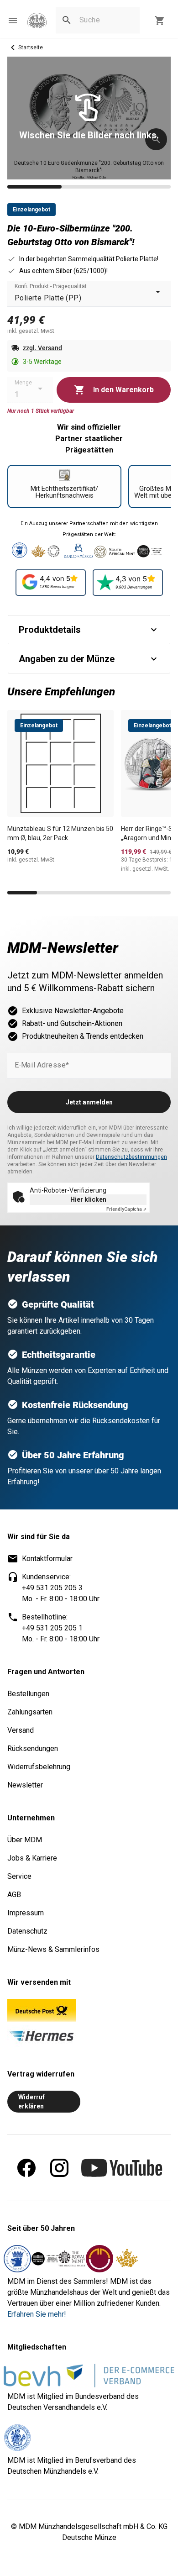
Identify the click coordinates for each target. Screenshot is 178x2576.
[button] (13, 21)
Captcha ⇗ (126, 1209)
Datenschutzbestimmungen (131, 1157)
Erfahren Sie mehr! (37, 2314)
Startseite (31, 47)
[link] (37, 21)
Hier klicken (88, 1199)
